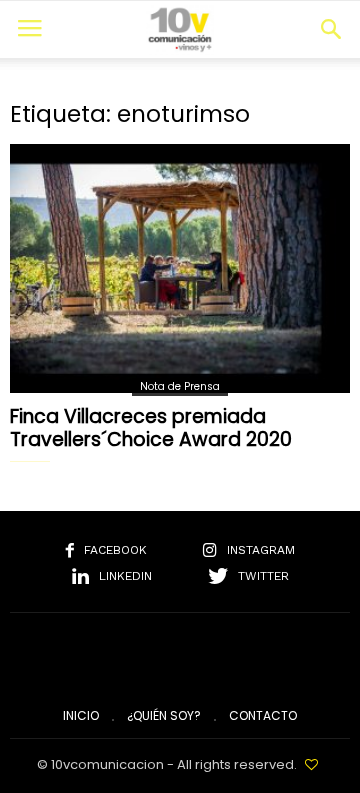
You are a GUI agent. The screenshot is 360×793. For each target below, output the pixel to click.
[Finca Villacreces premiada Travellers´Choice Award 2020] (180, 268)
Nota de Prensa (180, 386)
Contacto (263, 715)
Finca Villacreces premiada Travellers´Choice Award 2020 (151, 428)
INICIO (81, 715)
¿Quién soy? (164, 715)
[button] (331, 29)
